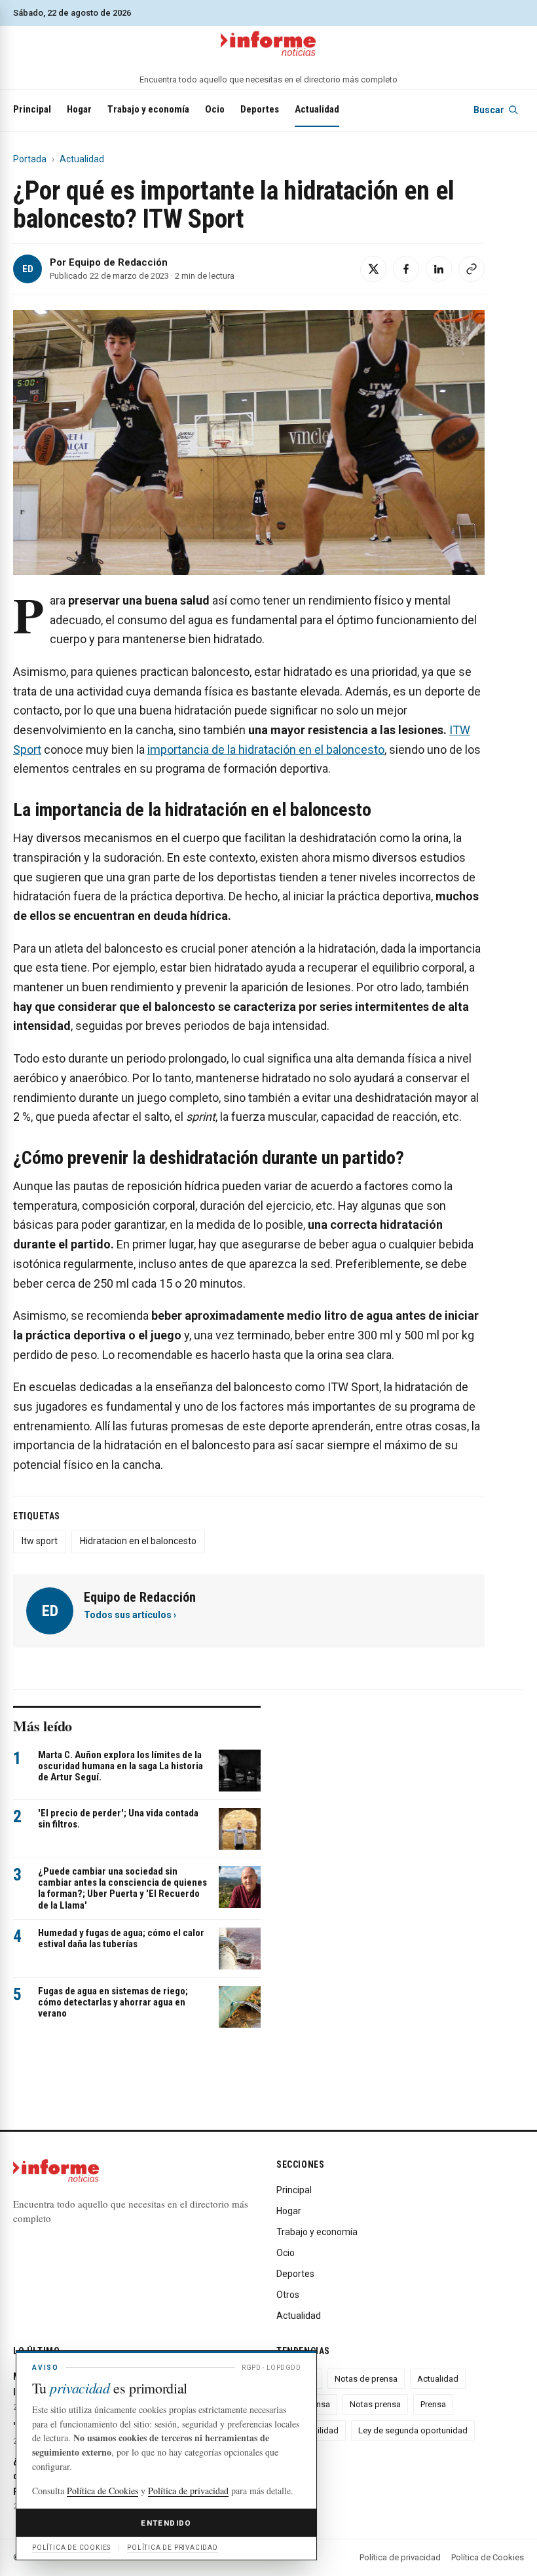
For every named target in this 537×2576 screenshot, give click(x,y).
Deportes (260, 109)
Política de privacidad (400, 2557)
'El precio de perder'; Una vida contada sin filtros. (118, 1819)
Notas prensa (375, 2404)
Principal (32, 109)
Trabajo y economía (148, 109)
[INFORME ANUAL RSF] (268, 44)
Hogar (79, 109)
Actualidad (317, 109)
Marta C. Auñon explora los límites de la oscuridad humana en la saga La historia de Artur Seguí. (120, 1766)
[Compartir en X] (373, 269)
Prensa (433, 2404)
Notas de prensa (366, 2379)
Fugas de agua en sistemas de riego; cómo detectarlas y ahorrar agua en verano (113, 2003)
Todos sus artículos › (130, 1615)
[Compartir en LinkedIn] (439, 269)
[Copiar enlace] (472, 269)
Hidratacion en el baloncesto (138, 1541)
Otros (288, 2295)
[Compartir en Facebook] (406, 269)
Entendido (166, 2523)
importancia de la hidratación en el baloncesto (266, 750)
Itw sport (40, 1541)
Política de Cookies (488, 2557)
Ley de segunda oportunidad (413, 2430)
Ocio (215, 109)
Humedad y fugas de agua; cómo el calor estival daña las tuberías (121, 1938)
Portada (30, 159)
